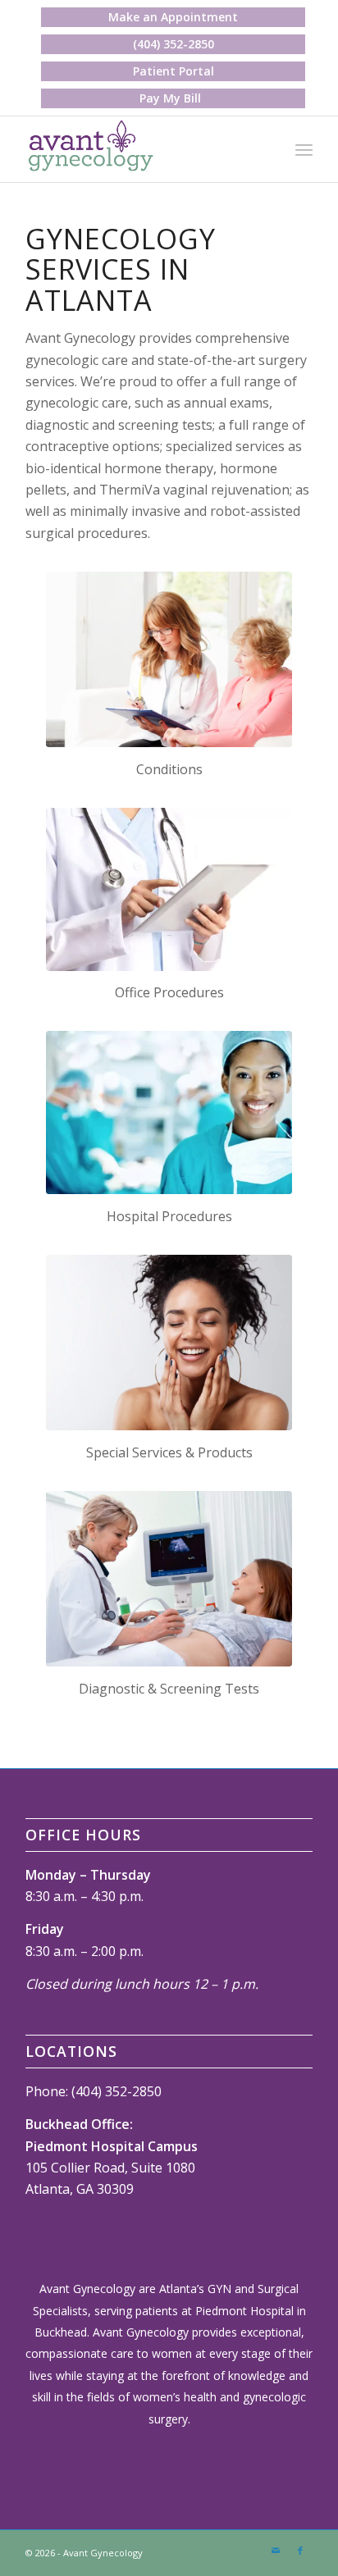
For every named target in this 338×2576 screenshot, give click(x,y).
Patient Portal (174, 71)
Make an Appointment (173, 17)
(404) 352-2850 (174, 44)
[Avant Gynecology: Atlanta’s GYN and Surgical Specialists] (140, 149)
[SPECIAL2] (169, 1343)
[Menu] (304, 149)
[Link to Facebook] (300, 2551)
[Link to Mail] (276, 2551)
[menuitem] (173, 17)
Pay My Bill (170, 98)
